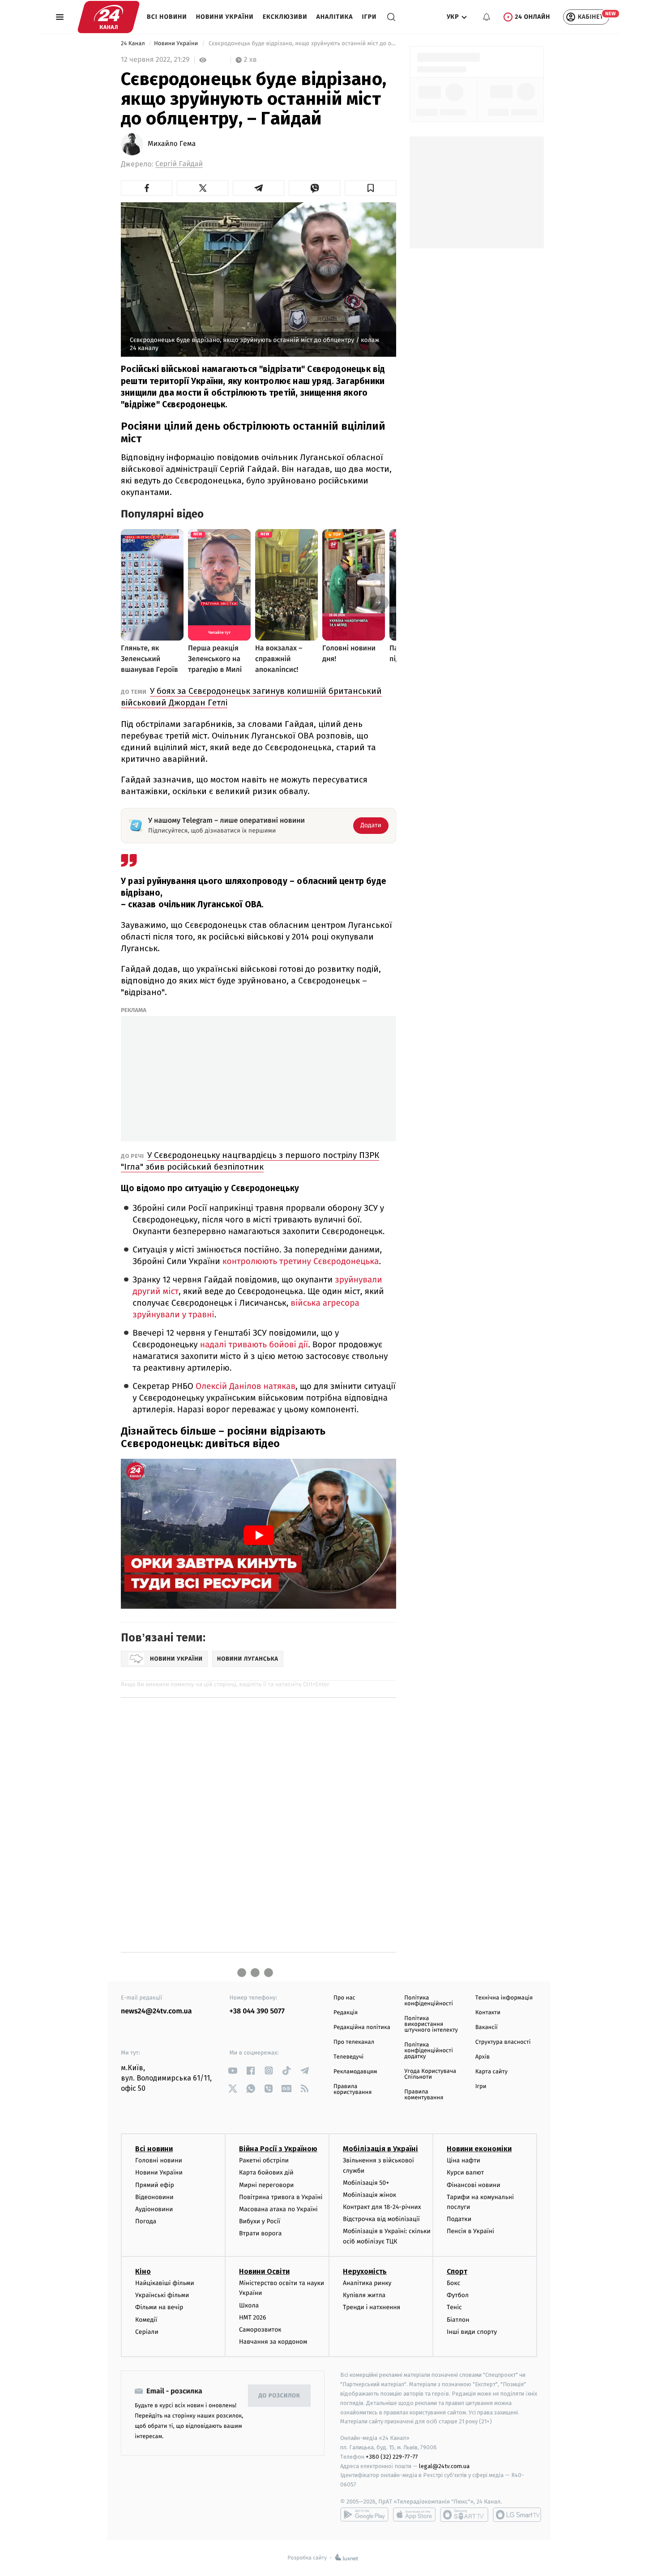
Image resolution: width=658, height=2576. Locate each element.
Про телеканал (354, 2042)
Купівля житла (364, 2295)
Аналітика (335, 17)
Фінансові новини (474, 2185)
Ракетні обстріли (264, 2160)
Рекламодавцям (355, 2072)
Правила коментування (424, 2095)
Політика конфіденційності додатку (429, 2051)
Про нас (344, 1998)
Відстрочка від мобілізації (381, 2219)
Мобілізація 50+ (366, 2183)
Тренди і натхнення (372, 2307)
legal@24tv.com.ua (444, 2466)
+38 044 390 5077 (257, 2011)
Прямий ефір (155, 2185)
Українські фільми (162, 2295)
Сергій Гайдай (179, 164)
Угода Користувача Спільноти (430, 2074)
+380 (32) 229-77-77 (392, 2457)
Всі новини (167, 17)
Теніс (454, 2307)
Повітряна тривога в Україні (281, 2197)
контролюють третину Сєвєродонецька (301, 1262)
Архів (483, 2057)
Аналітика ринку (367, 2283)
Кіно (143, 2271)
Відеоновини (154, 2197)
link (233, 2070)
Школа (249, 2305)
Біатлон (458, 2320)
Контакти (488, 2013)
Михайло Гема (172, 144)
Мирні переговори (266, 2185)
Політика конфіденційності (429, 2001)
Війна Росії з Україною (278, 2149)
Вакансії (487, 2027)
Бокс (453, 2283)
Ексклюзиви (285, 17)
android (364, 2515)
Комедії (146, 2320)
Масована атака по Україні (278, 2209)
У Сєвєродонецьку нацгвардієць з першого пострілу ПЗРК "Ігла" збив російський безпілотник (250, 1161)
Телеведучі (348, 2057)
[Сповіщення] (487, 17)
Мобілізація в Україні (380, 2149)
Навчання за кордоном (273, 2342)
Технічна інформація (504, 1998)
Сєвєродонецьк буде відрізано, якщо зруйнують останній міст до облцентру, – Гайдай (301, 44)
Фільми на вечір (159, 2307)
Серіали (147, 2332)
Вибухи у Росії (260, 2221)
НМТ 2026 (253, 2318)
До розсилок (280, 2396)
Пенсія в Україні (470, 2231)
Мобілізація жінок (370, 2195)
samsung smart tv (517, 2515)
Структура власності (503, 2042)
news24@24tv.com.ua (156, 2011)
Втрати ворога (260, 2233)
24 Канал (134, 44)
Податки (459, 2219)
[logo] (109, 17)
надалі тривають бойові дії (254, 1345)
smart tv (464, 2515)
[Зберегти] (370, 188)
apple (414, 2515)
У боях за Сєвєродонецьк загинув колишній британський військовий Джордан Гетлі (251, 697)
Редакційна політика (362, 2027)
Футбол (458, 2295)
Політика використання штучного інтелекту (431, 2024)
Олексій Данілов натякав (246, 1386)
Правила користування (352, 2089)
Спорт (457, 2271)
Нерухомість (365, 2271)
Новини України (225, 17)
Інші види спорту (472, 2332)
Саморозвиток (260, 2330)
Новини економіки (479, 2149)
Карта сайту (491, 2072)
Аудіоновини (154, 2209)
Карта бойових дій (266, 2172)
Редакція (346, 2013)
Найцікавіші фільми (165, 2283)
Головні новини (159, 2160)
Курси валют (465, 2172)
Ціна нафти (464, 2160)
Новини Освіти (264, 2271)
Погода (146, 2221)
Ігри (369, 17)
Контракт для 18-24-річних (382, 2207)
